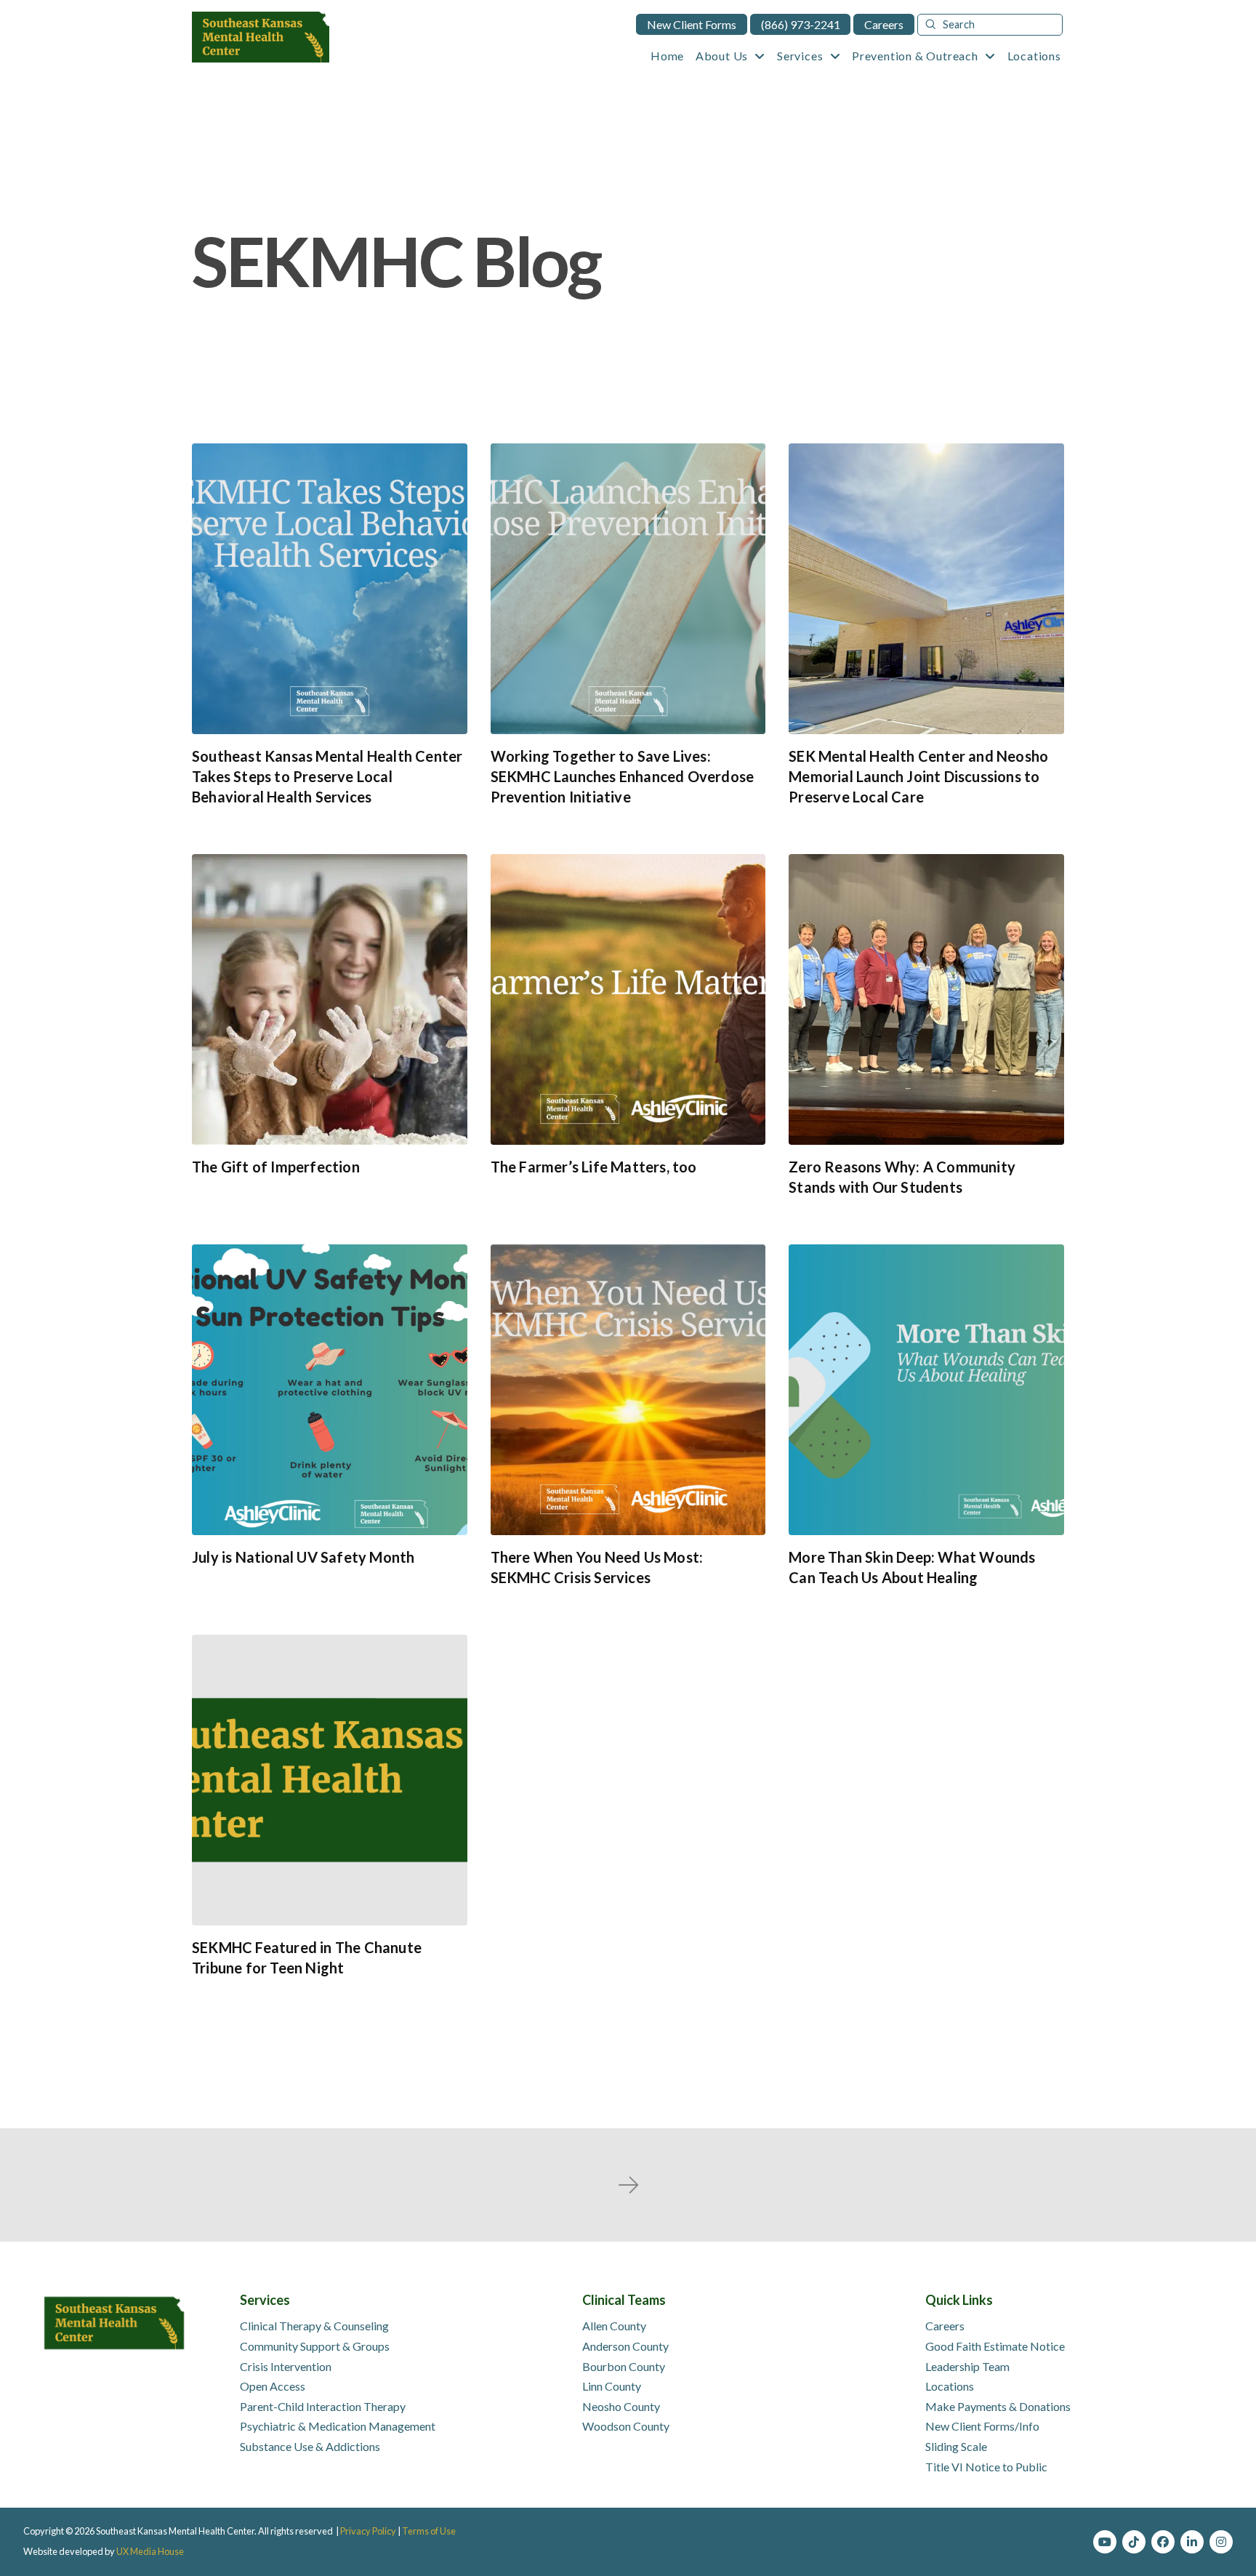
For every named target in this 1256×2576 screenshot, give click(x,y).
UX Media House (150, 2551)
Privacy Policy (368, 2531)
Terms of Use (429, 2531)
